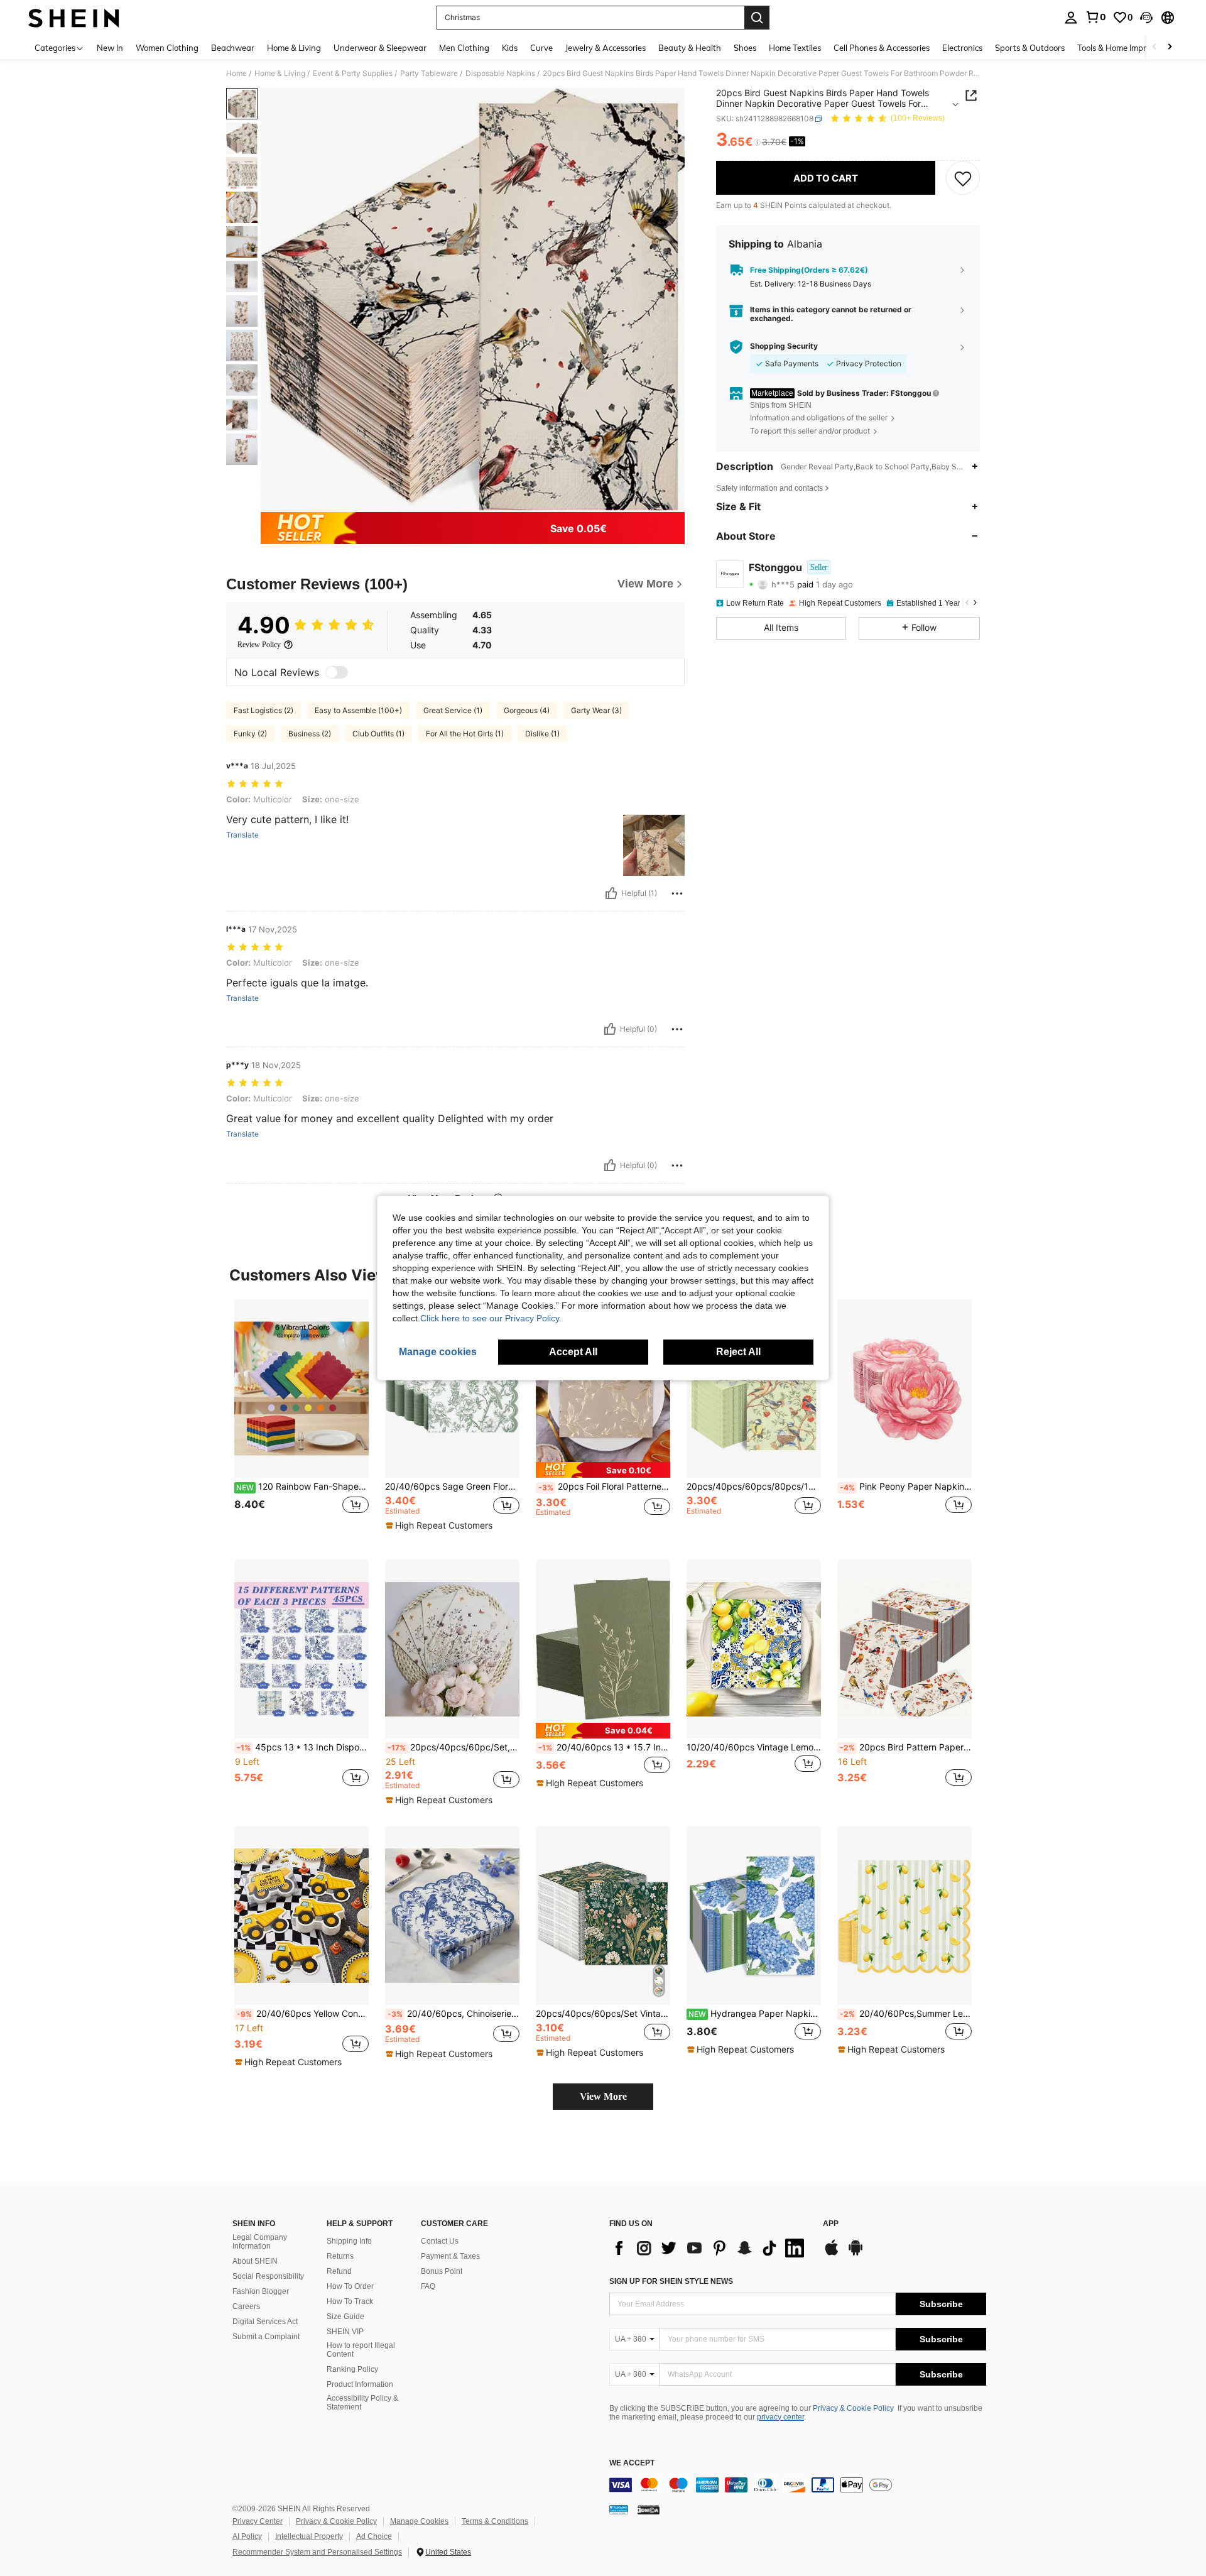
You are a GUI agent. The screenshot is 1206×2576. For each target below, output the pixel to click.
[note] (441, 1525)
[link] (1095, 17)
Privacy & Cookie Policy (853, 2408)
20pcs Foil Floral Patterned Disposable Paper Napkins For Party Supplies (604, 1487)
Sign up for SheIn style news (671, 2281)
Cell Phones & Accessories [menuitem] (882, 48)
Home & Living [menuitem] (294, 48)
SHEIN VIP (345, 2332)
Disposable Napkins (500, 74)
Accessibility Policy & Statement (362, 2403)
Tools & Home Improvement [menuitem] (1128, 48)
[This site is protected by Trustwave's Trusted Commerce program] (619, 2509)
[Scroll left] (1154, 47)
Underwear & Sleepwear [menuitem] (380, 48)
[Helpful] (611, 893)
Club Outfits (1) (378, 734)
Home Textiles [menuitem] (795, 48)
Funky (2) (250, 734)
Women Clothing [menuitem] (167, 48)
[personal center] (1071, 18)
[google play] (856, 2254)
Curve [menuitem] (541, 48)
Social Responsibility (268, 2276)
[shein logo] (74, 18)
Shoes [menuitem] (745, 48)
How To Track (350, 2301)
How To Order (350, 2286)
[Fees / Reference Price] (757, 143)
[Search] (757, 18)
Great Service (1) (453, 710)
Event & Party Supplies (353, 74)
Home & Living (280, 74)
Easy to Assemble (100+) (358, 710)
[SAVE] (963, 178)
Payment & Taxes (450, 2256)
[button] (1146, 18)
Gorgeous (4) (527, 710)
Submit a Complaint (266, 2337)
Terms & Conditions (495, 2521)
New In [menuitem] (110, 48)
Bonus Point (442, 2271)
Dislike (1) (542, 734)
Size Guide (345, 2317)
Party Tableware (429, 74)
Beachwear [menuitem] (233, 48)
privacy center (780, 2417)
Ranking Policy (352, 2369)
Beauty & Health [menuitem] (690, 48)
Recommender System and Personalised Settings (317, 2552)
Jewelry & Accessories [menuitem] (606, 48)
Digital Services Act (265, 2322)
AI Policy (247, 2536)
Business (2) (310, 734)
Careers (246, 2306)
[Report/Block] (677, 893)
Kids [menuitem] (510, 48)
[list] (710, 2248)
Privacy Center (258, 2521)
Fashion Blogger (261, 2291)
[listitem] (301, 1420)
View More (603, 2096)
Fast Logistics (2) (263, 710)
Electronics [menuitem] (962, 48)
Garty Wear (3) (596, 710)
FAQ (428, 2286)
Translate (242, 835)
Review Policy (259, 645)
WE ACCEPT (632, 2463)
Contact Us (440, 2241)
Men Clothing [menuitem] (464, 48)
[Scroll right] (1170, 47)
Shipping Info (349, 2241)
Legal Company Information (260, 2242)
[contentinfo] (798, 2485)
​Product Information (360, 2384)
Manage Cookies (419, 2521)
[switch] (337, 672)
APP (831, 2224)
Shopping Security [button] (784, 346)
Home (236, 74)
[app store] (832, 2254)
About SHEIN (255, 2261)
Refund (339, 2271)
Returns (340, 2256)
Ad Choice (374, 2536)
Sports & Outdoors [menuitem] (1030, 48)
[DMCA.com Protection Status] (649, 2509)
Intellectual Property (309, 2536)
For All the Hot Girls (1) (465, 734)
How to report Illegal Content (361, 2350)
